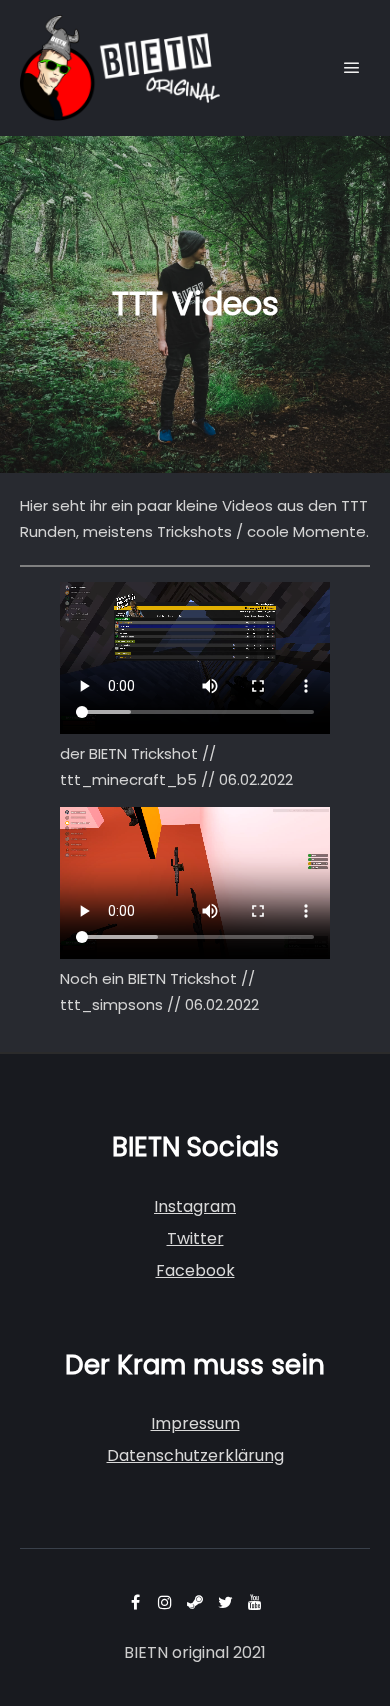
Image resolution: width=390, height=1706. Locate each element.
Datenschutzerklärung (195, 1455)
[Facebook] (135, 1602)
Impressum (195, 1423)
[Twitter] (225, 1602)
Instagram (195, 1206)
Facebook (195, 1270)
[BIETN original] (120, 68)
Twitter (195, 1238)
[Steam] (195, 1602)
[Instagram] (165, 1602)
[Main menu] (352, 68)
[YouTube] (255, 1602)
